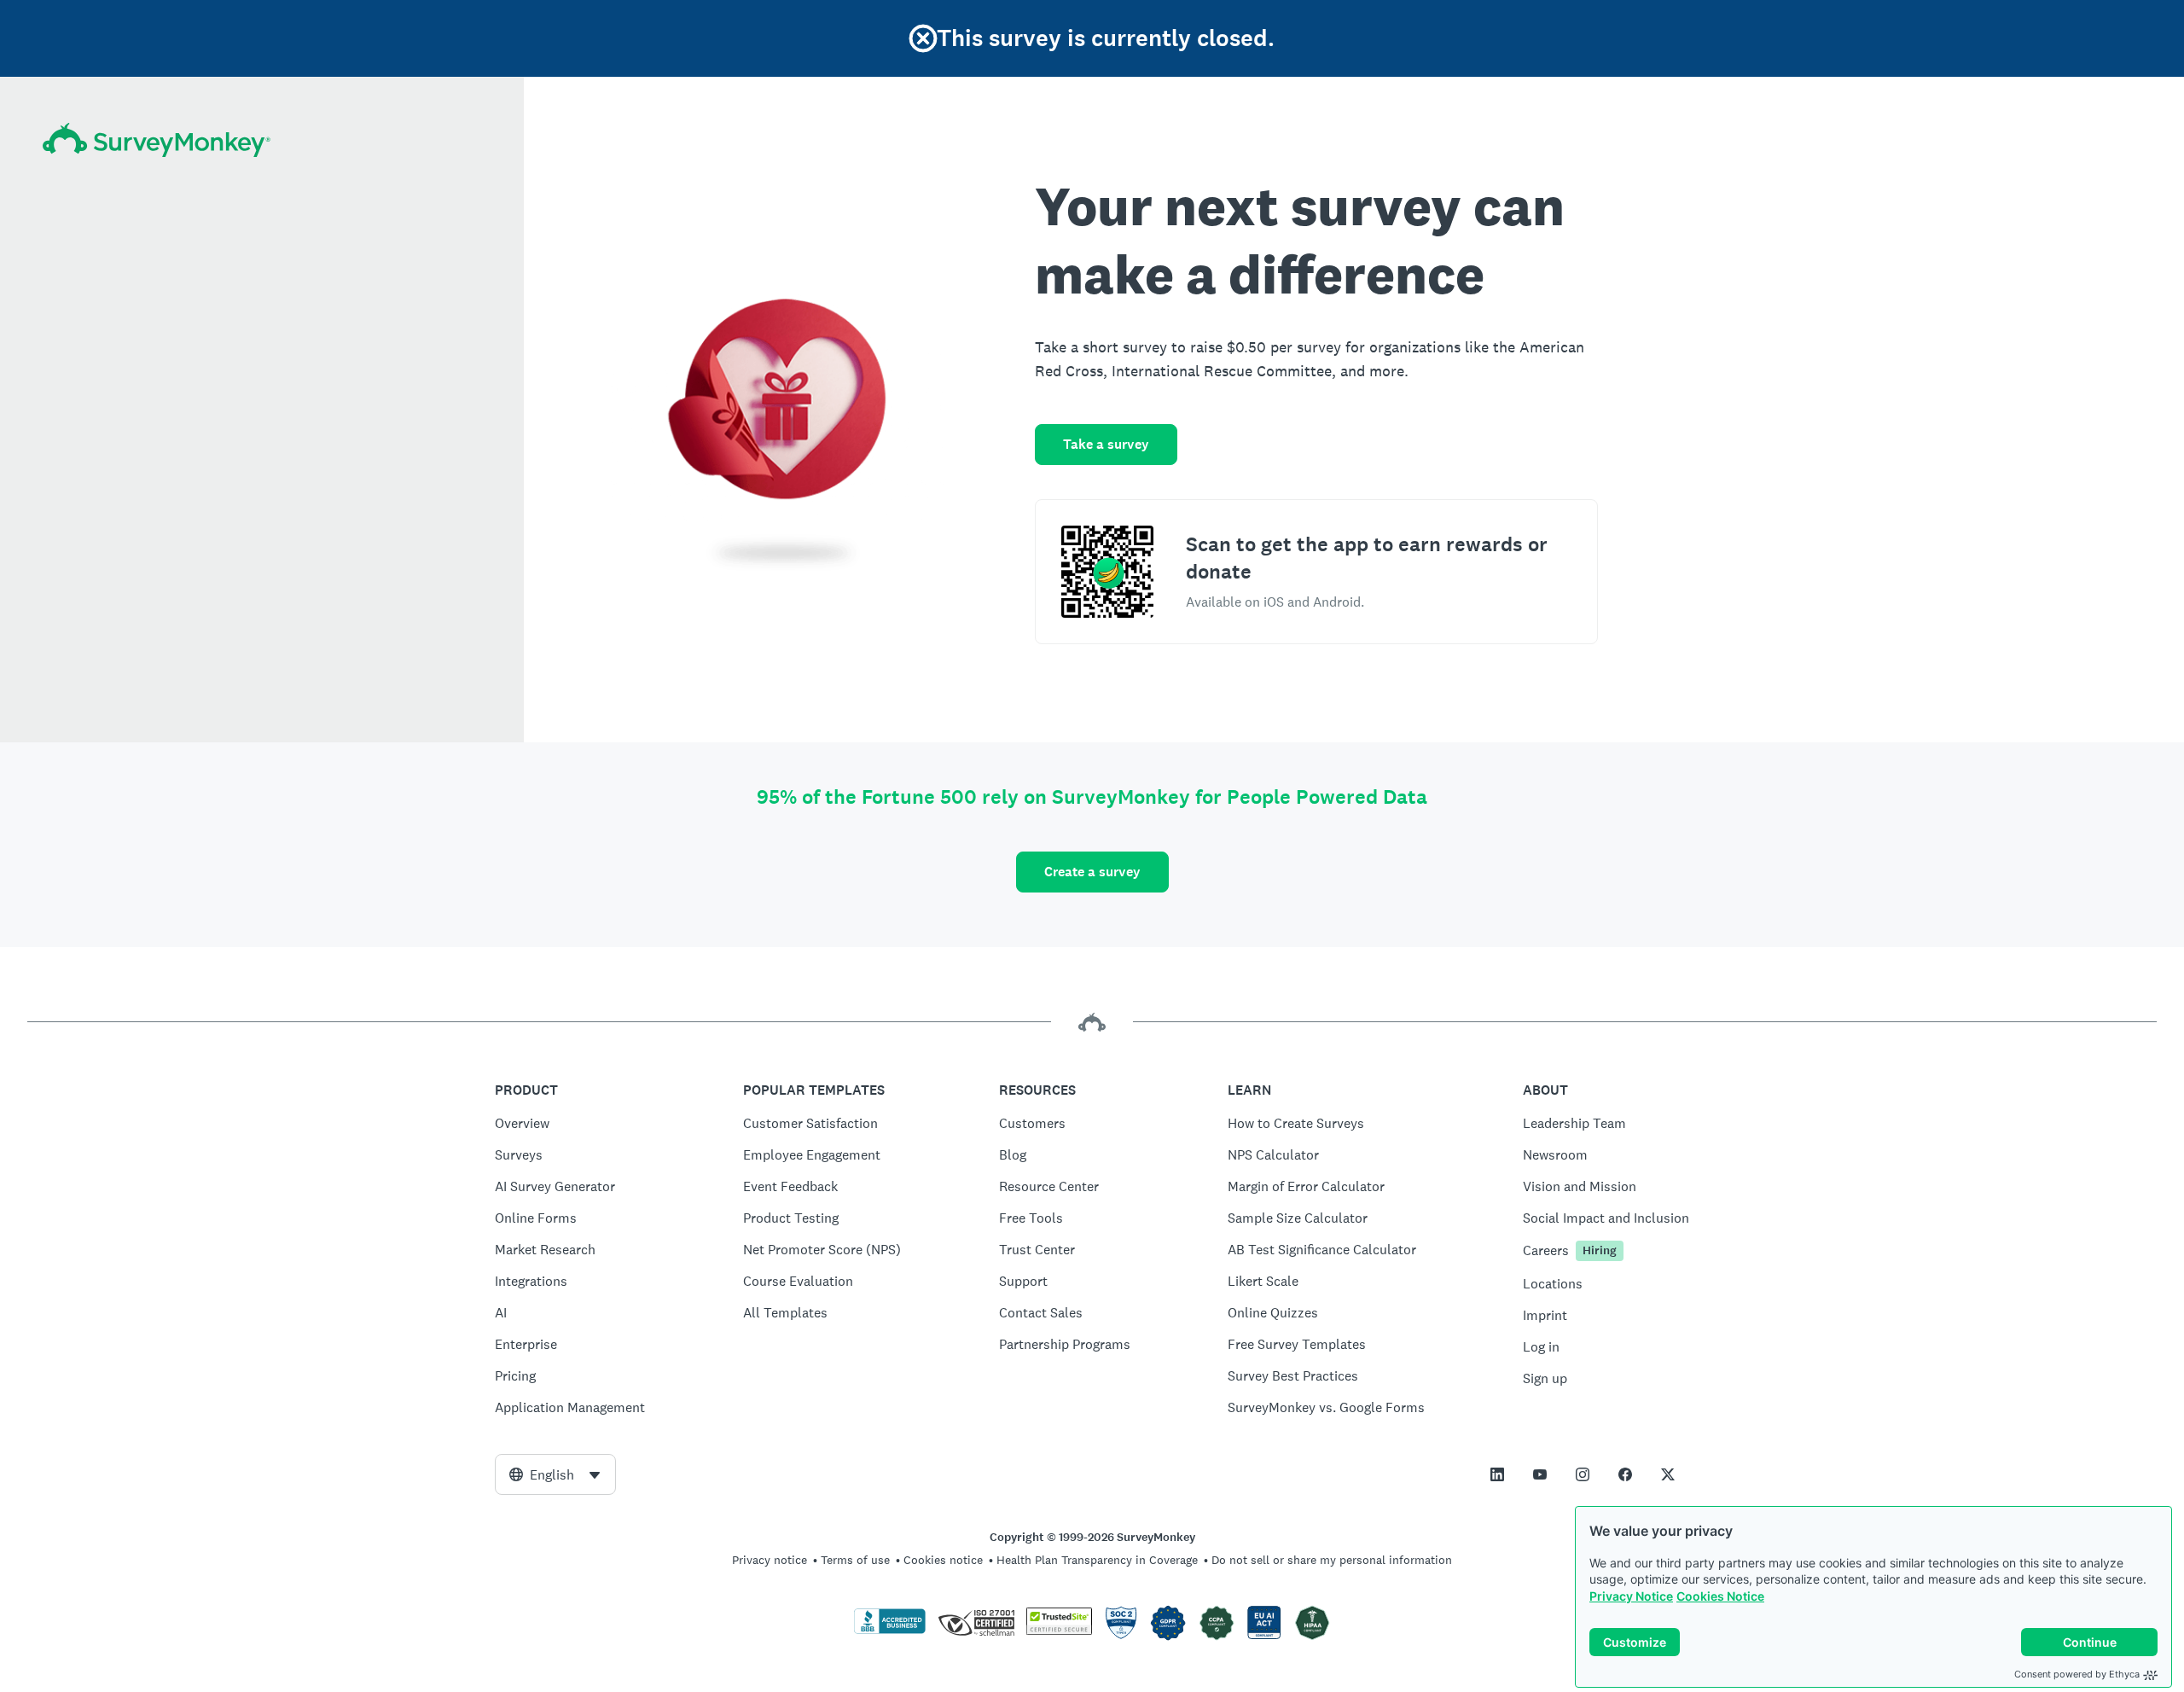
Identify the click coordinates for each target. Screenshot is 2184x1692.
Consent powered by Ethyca (2077, 1674)
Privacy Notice (1631, 1596)
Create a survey (1092, 872)
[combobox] (555, 1474)
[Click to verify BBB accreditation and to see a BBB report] (890, 1631)
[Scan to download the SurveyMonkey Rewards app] (1107, 572)
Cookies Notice (1720, 1596)
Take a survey (1106, 444)
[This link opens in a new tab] (1497, 1474)
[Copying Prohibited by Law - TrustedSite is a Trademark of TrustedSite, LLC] (1059, 1631)
